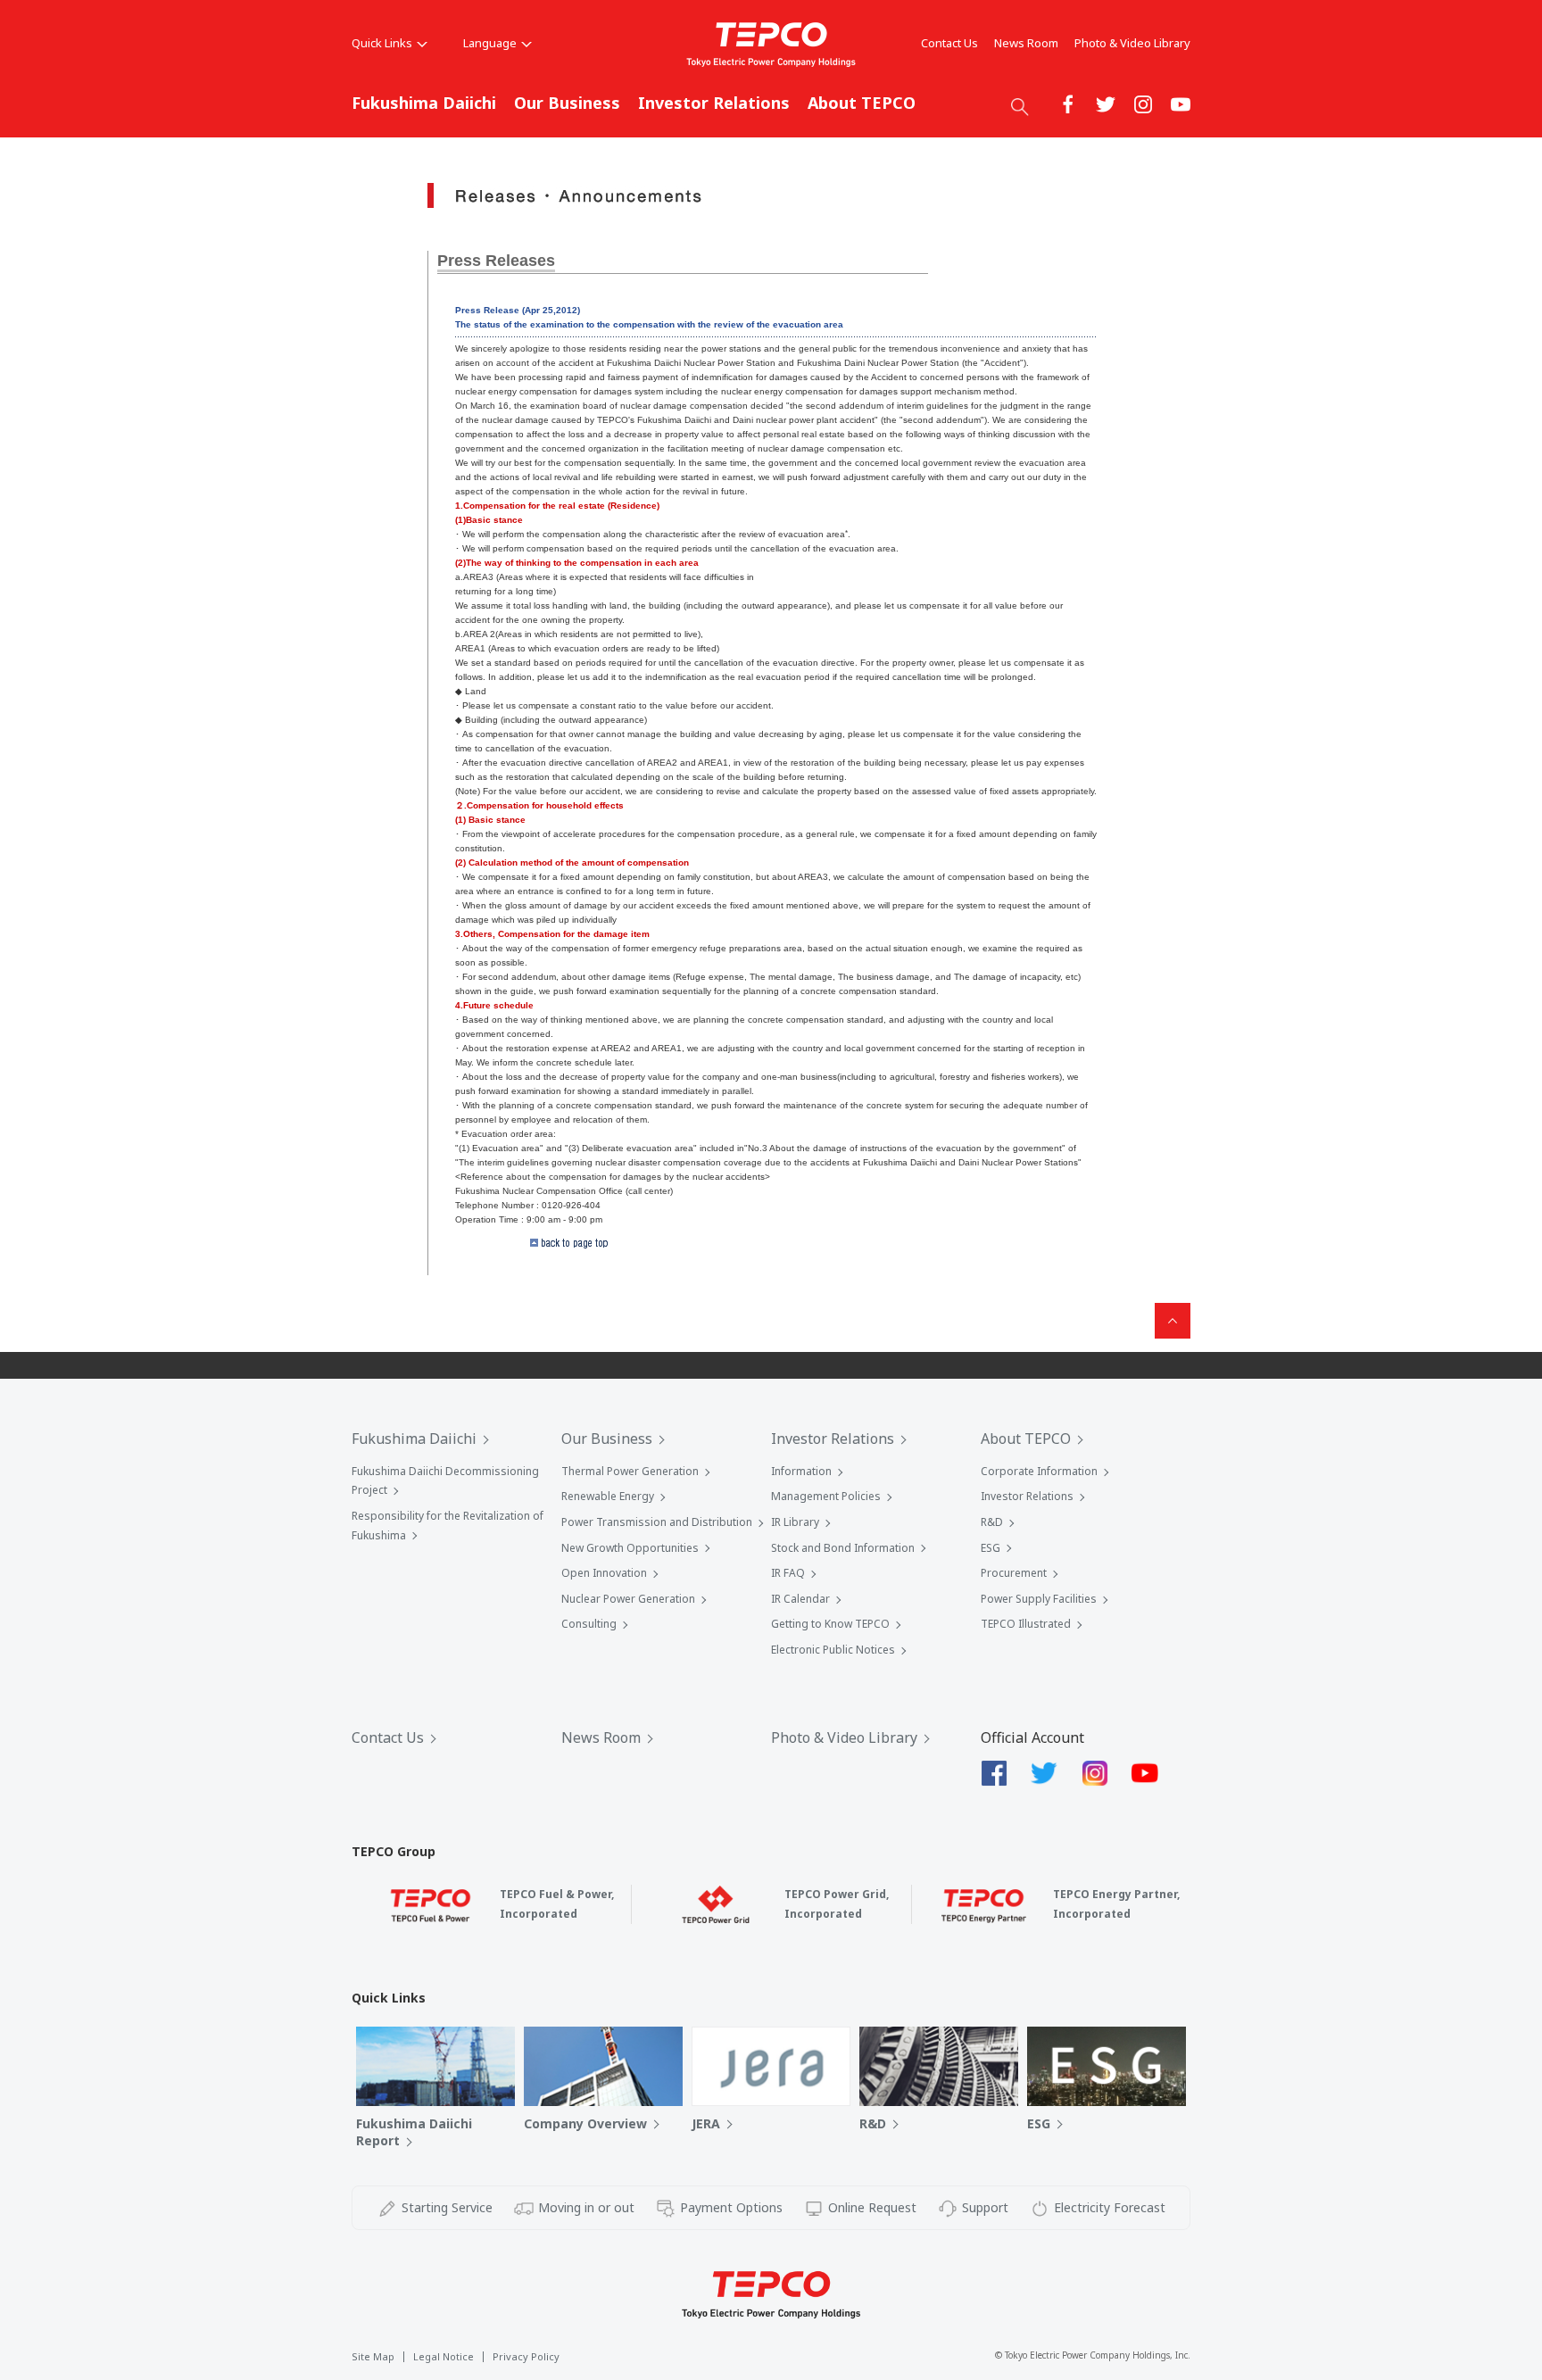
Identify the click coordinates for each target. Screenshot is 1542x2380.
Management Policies (826, 1496)
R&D (992, 1522)
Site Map (373, 2356)
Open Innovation (604, 1573)
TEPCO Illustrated (1026, 1624)
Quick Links (382, 43)
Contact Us (949, 43)
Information (801, 1471)
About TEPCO (862, 103)
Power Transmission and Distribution (657, 1522)
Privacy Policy (526, 2356)
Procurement (1014, 1573)
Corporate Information (1039, 1471)
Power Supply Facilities (1039, 1599)
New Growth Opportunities (630, 1548)
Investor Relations (714, 103)
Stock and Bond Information (843, 1548)
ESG (991, 1548)
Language (490, 43)
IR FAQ (788, 1573)
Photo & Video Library (1132, 43)
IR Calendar (800, 1599)
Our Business (567, 103)
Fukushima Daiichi (424, 103)
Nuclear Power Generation (628, 1599)
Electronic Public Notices (833, 1650)
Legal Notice (444, 2356)
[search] (1020, 106)
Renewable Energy (608, 1496)
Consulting (589, 1624)
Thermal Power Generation (630, 1471)
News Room (1026, 43)
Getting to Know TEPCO (830, 1624)
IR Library (795, 1522)
